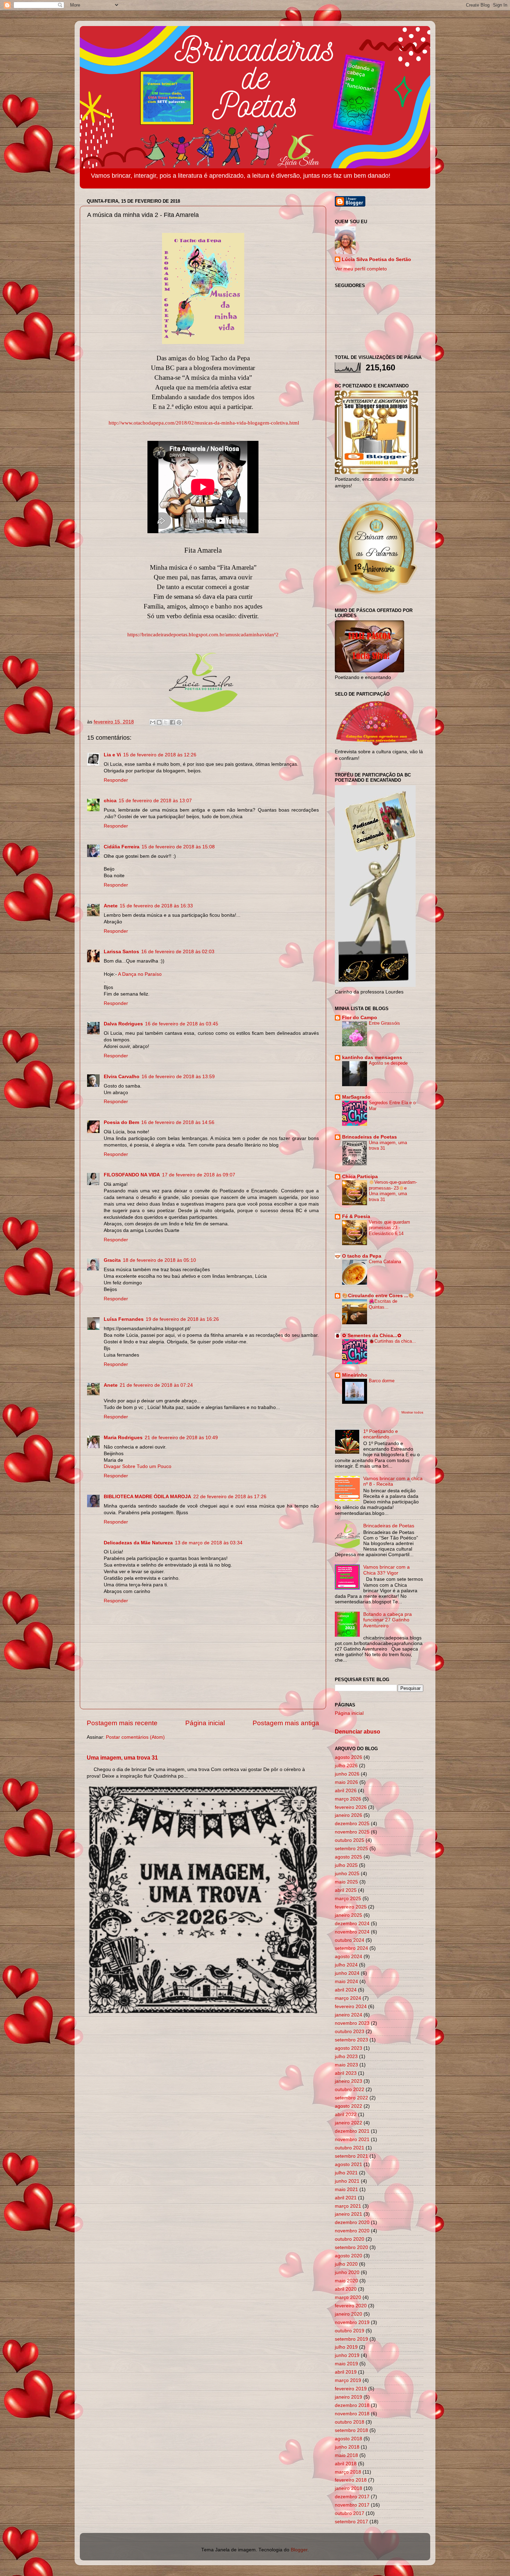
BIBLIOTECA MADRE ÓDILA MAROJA (147, 1497)
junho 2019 (347, 2355)
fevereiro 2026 (351, 1807)
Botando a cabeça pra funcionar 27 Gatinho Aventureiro (388, 1620)
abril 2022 (346, 2114)
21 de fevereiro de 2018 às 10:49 (181, 1438)
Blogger (299, 2550)
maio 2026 (346, 1782)
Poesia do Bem (121, 1122)
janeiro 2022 (348, 2123)
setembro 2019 (351, 2339)
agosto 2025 (348, 1857)
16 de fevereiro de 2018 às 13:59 (178, 1077)
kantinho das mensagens (372, 1058)
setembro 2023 (351, 2040)
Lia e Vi (112, 755)
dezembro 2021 (352, 2131)
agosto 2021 (348, 2164)
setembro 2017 (351, 2522)
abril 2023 (346, 2073)
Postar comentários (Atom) (135, 1737)
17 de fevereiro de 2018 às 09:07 (199, 1175)
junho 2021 (347, 2181)
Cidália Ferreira (122, 847)
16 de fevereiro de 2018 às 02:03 (178, 952)
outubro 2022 (350, 2090)
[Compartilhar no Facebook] (172, 722)
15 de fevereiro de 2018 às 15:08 (178, 847)
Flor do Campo (360, 1018)
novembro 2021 (352, 2139)
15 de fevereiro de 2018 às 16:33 (156, 906)
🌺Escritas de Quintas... (383, 1304)
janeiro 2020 (348, 2314)
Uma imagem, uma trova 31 (122, 1758)
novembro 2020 (352, 2231)
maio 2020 (346, 2281)
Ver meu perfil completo (361, 269)
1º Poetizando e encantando (381, 1434)
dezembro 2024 (352, 1924)
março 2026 (348, 1799)
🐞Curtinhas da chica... (392, 1341)
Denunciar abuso (358, 1732)
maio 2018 (346, 2455)
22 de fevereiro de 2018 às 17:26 (230, 1497)
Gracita (112, 1260)
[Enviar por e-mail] (153, 722)
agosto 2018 (348, 2439)
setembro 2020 (351, 2247)
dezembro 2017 (352, 2497)
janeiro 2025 (348, 1915)
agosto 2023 (348, 2048)
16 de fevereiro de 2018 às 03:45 (182, 1024)
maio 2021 (346, 2189)
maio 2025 (346, 1882)
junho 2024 (347, 1973)
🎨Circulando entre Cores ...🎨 (378, 1296)
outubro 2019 (350, 2331)
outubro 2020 (350, 2239)
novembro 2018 (352, 2414)
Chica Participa (360, 1177)
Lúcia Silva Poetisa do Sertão (376, 259)
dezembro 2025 (352, 1824)
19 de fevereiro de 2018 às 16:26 (182, 1319)
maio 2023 (346, 2065)
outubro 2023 (350, 2032)
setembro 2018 (351, 2430)
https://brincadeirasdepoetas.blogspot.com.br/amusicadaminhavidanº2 (203, 635)
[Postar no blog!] (159, 722)
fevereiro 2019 (351, 2389)
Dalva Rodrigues (123, 1024)
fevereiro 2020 (351, 2306)
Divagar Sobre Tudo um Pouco (138, 1466)
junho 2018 (347, 2447)
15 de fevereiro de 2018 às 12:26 (160, 755)
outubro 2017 (350, 2513)
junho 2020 (347, 2272)
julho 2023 (346, 2057)
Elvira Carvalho (122, 1077)
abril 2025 (346, 1890)
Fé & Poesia (356, 1216)
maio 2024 (346, 1982)
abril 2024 (346, 1990)
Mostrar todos (412, 1412)
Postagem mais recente (122, 1723)
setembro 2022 (351, 2098)
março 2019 (348, 2380)
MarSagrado (356, 1097)
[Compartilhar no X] (166, 722)
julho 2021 (346, 2173)
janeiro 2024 (348, 2015)
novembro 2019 (352, 2322)
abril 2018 (346, 2464)
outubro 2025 (350, 1840)
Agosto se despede (388, 1063)
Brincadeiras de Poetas (369, 1137)
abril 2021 (346, 2198)
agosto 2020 (348, 2256)
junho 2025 (347, 1874)
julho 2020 (346, 2264)
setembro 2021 (351, 2156)
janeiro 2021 (348, 2214)
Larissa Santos (121, 952)
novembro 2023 (352, 2023)
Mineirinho (355, 1375)
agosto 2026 (348, 1757)
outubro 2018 (350, 2422)
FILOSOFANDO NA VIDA (132, 1175)
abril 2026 (346, 1791)
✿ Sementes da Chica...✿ (372, 1336)
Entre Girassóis (384, 1023)
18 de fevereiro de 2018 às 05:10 (159, 1260)
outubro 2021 (350, 2148)
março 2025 (348, 1899)
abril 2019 (346, 2372)
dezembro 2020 (352, 2222)
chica (110, 801)
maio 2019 (346, 2364)
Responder (116, 780)
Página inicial (205, 1723)
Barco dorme (382, 1381)
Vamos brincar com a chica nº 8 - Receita (393, 1481)
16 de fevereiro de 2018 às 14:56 (178, 1122)
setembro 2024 (351, 1948)
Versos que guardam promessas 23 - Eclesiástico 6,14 (389, 1228)
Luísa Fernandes (124, 1319)
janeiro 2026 (348, 1815)
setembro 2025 (351, 1849)
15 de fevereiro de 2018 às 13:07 (155, 801)
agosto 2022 (348, 2106)
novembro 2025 (352, 1832)
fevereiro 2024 (351, 2007)
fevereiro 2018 (351, 2480)
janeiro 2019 (348, 2397)
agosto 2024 (348, 1957)
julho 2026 (346, 1766)
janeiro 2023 (348, 2081)
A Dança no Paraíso (140, 974)
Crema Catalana (385, 1262)
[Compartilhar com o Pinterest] (179, 722)
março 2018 (348, 2472)
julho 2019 (346, 2347)
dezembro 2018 (352, 2405)
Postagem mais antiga (286, 1723)
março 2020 (348, 2297)
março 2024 (348, 1998)
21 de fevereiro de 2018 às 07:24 (156, 1385)
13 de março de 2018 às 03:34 (209, 1543)
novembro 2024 (352, 1932)
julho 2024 (346, 1965)
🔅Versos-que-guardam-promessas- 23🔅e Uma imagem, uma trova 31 (393, 1191)
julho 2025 (346, 1865)
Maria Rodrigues (123, 1438)
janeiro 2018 (348, 2488)
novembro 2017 (352, 2505)
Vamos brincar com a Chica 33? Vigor (386, 1570)
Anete (111, 906)
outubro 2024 (350, 1940)
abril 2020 (346, 2289)
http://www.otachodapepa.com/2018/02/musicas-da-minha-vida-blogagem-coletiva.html (204, 423)
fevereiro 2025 (351, 1907)
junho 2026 (347, 1774)
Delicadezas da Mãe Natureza (138, 1543)
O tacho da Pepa (362, 1256)
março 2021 (348, 2206)
